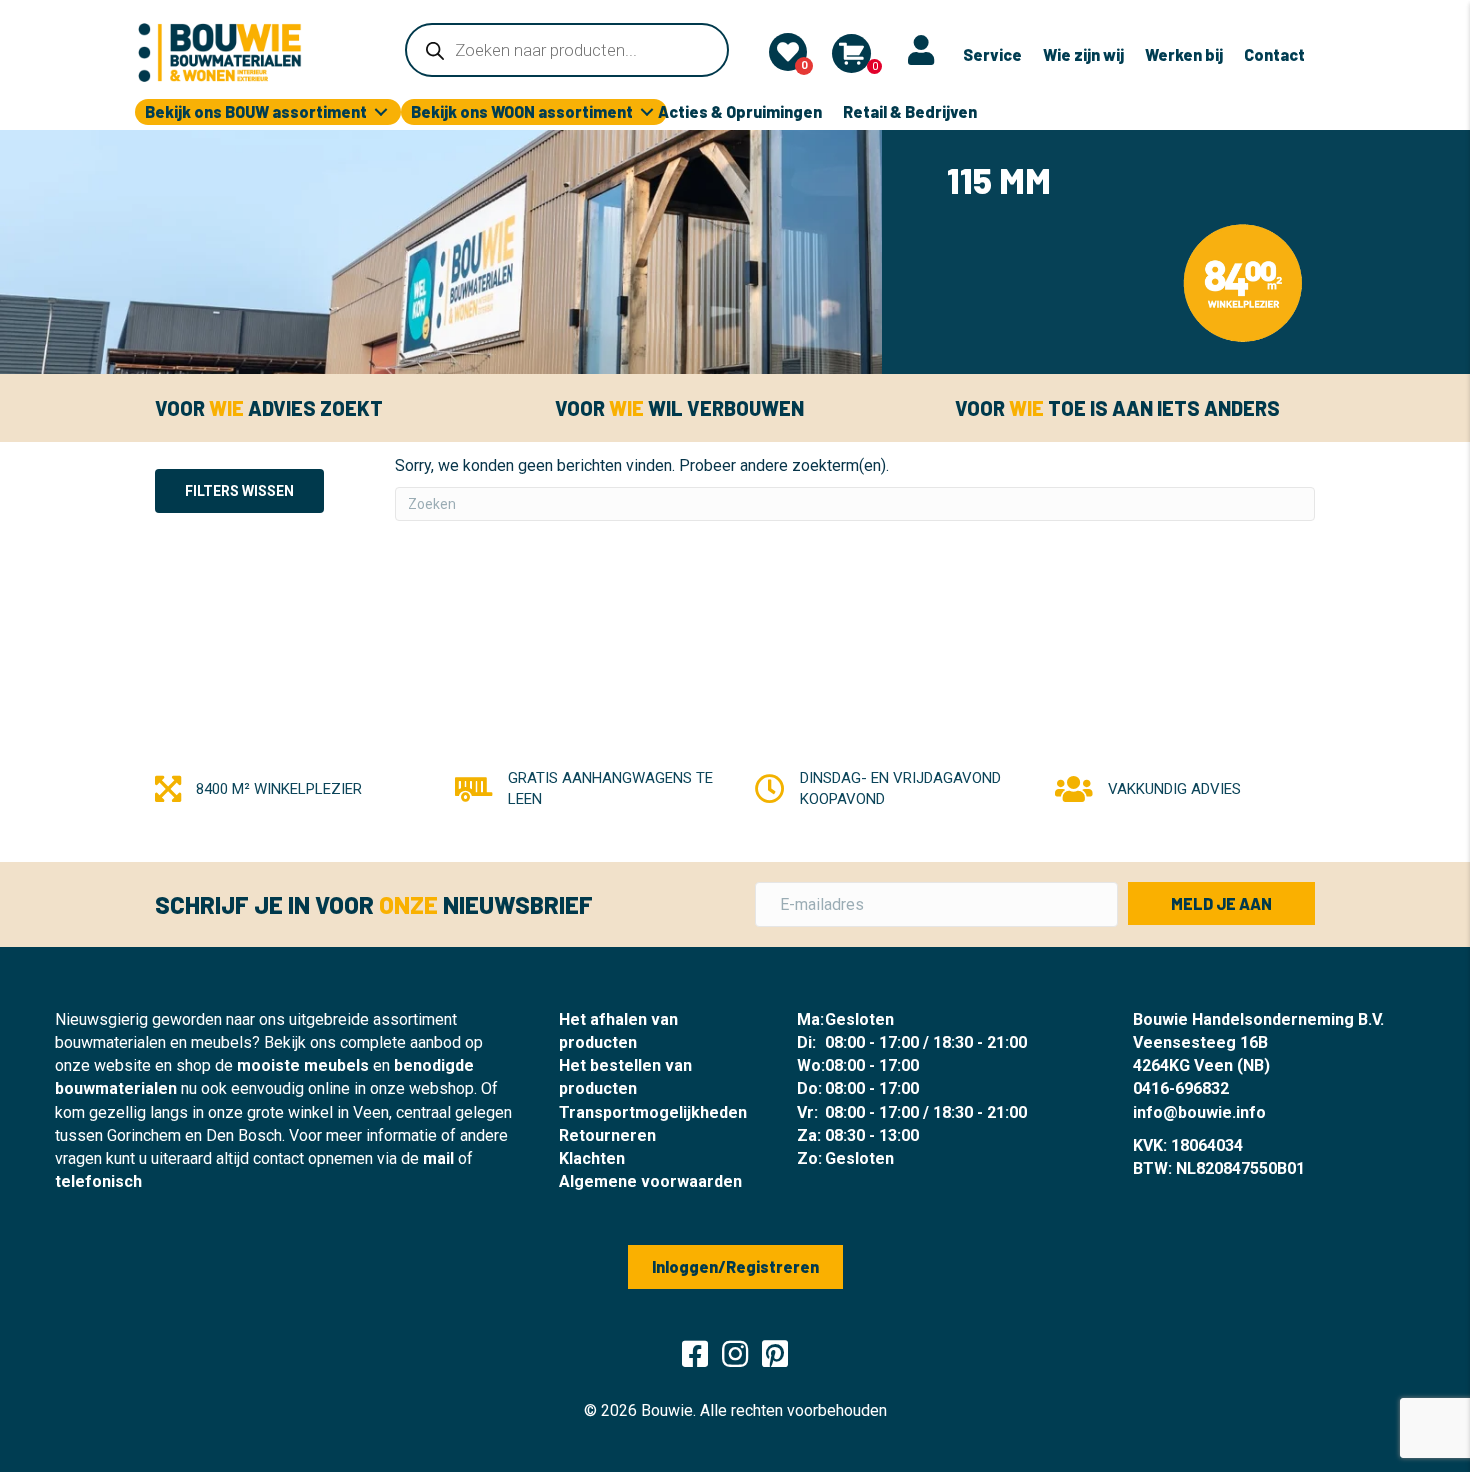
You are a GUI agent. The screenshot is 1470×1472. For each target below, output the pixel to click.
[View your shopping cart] (851, 53)
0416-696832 (1181, 1088)
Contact (1274, 54)
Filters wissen (239, 491)
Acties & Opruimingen (740, 111)
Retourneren (607, 1135)
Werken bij (1184, 54)
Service (992, 54)
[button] (1221, 903)
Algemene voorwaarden (650, 1181)
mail (438, 1158)
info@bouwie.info (1199, 1112)
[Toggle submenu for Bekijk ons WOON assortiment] (647, 112)
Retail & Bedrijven (910, 111)
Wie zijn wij (1083, 54)
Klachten (592, 1158)
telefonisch (98, 1181)
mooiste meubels (303, 1065)
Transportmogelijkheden (653, 1112)
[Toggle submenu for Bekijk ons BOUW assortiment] (381, 112)
